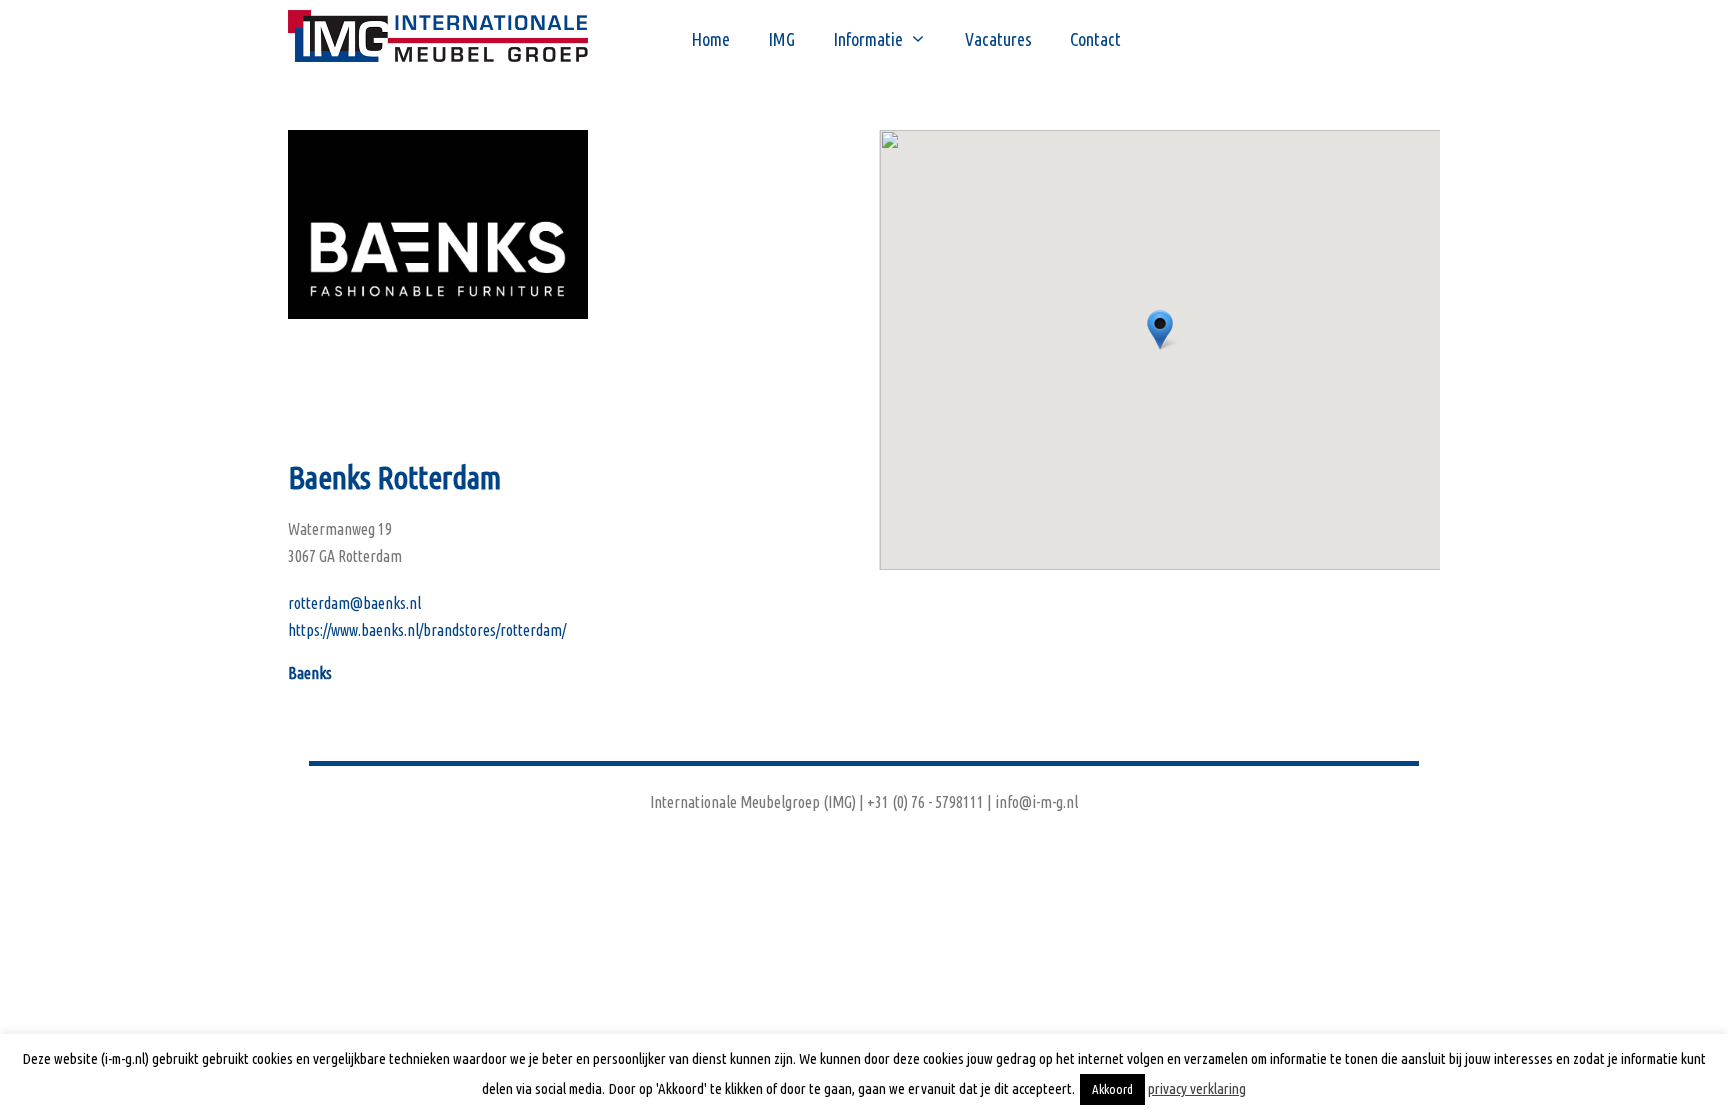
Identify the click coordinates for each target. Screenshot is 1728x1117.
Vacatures (998, 39)
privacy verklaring (1197, 1088)
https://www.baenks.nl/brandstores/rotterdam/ (427, 630)
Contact (1095, 39)
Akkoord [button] (1112, 1089)
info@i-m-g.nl (1036, 802)
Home (710, 39)
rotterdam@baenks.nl (354, 603)
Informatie (868, 39)
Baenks (310, 673)
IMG (781, 39)
